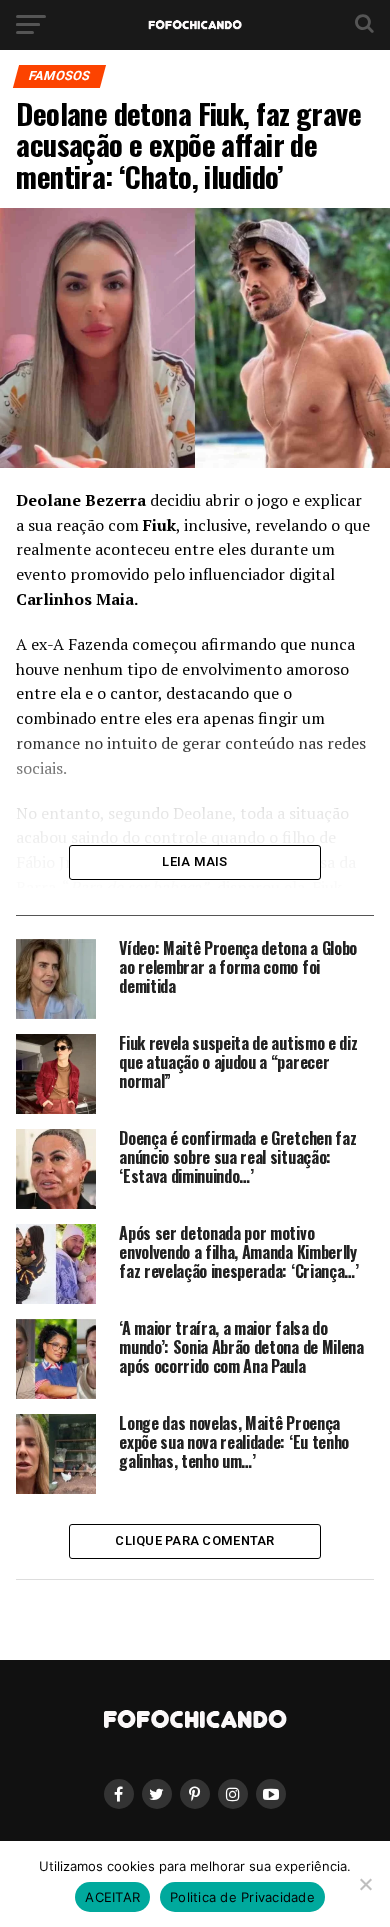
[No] (365, 1884)
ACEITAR (112, 1897)
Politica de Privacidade (242, 1897)
